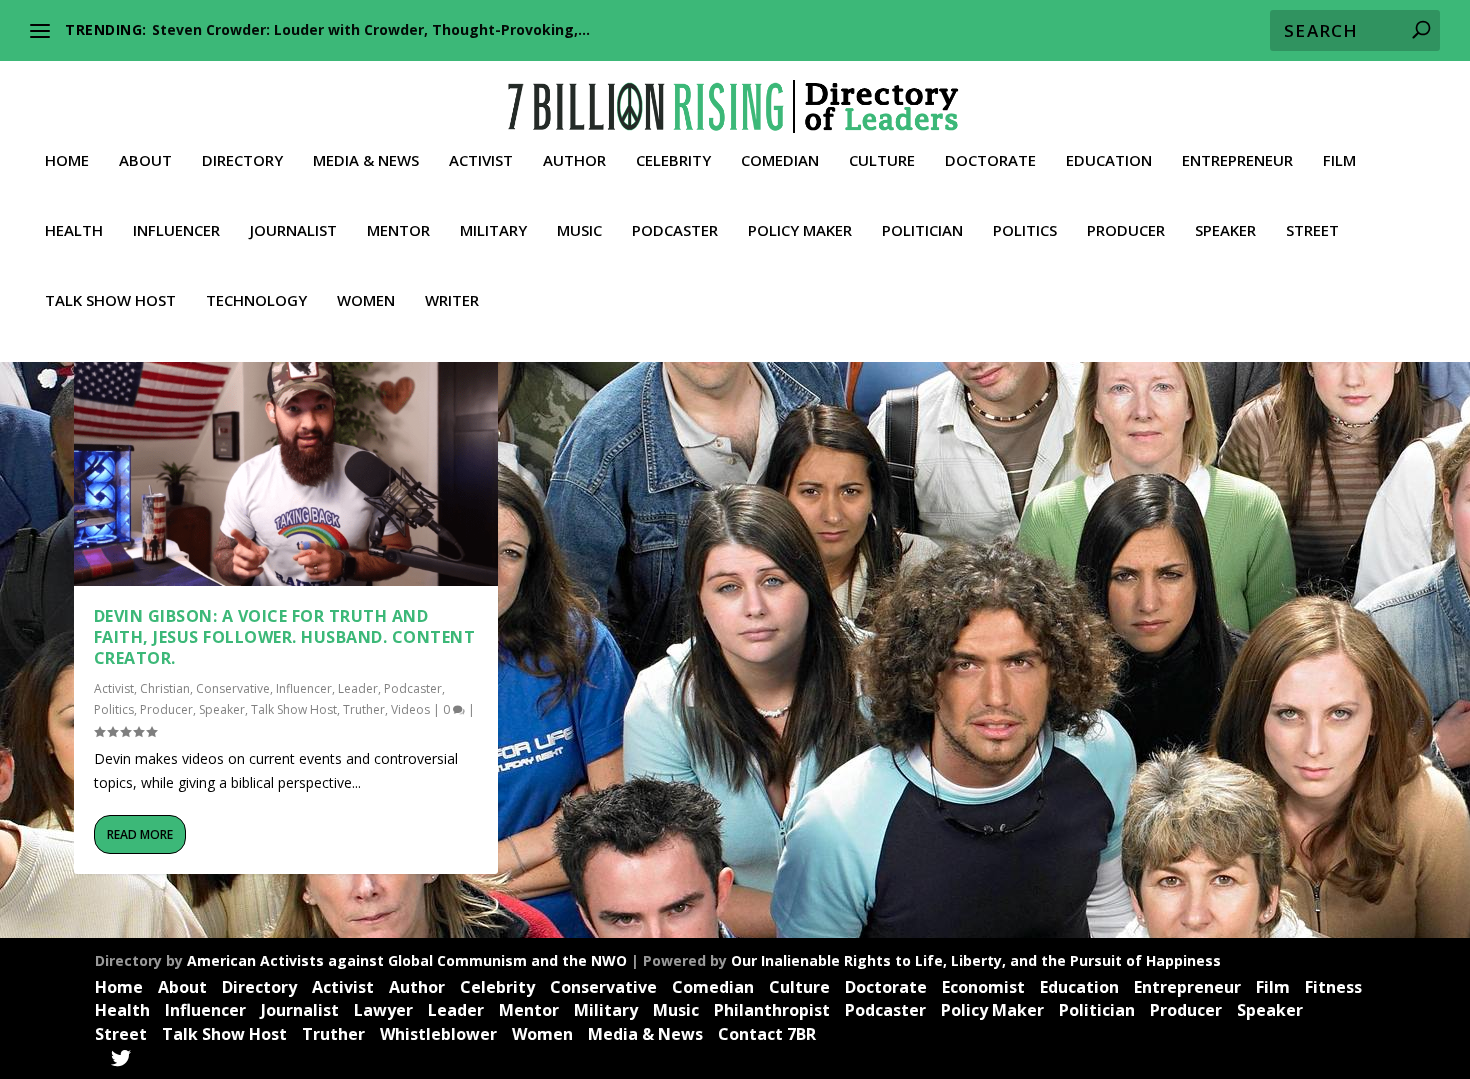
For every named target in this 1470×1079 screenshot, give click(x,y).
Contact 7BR (767, 1034)
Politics (1025, 231)
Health (74, 231)
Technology (256, 301)
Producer (1126, 231)
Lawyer (383, 1010)
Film (1339, 161)
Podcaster (675, 231)
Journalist (293, 231)
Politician (922, 231)
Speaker (1225, 231)
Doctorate (990, 161)
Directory (242, 161)
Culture (882, 161)
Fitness (1333, 987)
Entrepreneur (1237, 161)
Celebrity (673, 161)
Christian (165, 688)
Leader (358, 688)
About (145, 161)
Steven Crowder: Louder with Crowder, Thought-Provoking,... (371, 29)
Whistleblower (438, 1034)
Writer (452, 301)
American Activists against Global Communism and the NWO (407, 960)
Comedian (780, 161)
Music (579, 231)
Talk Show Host (110, 301)
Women (366, 301)
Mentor (398, 231)
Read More (140, 834)
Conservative (233, 688)
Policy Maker (800, 231)
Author (574, 161)
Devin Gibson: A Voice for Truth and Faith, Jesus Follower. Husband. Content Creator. (285, 637)
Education (1109, 161)
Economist (983, 987)
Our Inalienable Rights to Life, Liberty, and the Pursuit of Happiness (976, 960)
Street (1312, 231)
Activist (481, 161)
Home (67, 161)
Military (493, 231)
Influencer (176, 231)
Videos (410, 709)
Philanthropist (772, 1010)
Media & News (366, 161)
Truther (364, 709)
